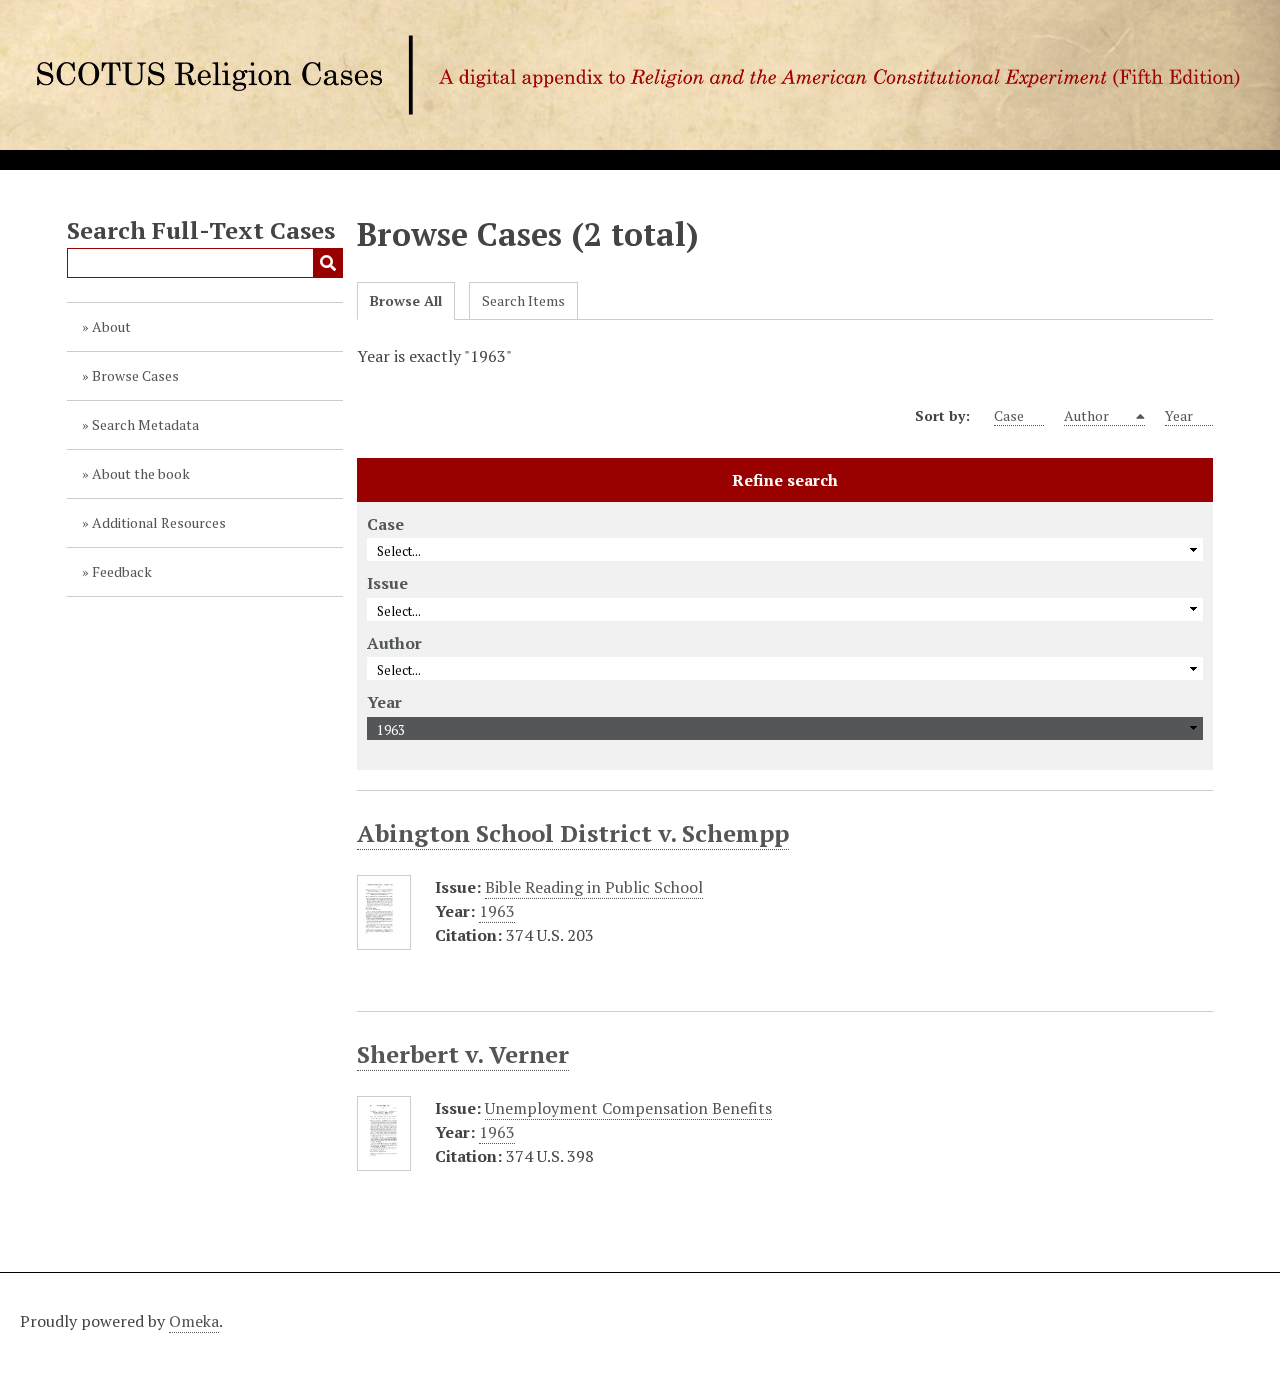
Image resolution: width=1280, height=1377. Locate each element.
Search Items (523, 300)
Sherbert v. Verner (463, 1054)
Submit (328, 263)
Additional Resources (159, 522)
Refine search (785, 480)
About (111, 326)
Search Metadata (145, 424)
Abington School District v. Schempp (573, 833)
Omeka (194, 1321)
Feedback (122, 571)
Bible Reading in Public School (594, 887)
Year (1179, 415)
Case (1009, 415)
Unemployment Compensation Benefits (628, 1108)
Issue (387, 583)
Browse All (406, 300)
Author (1088, 415)
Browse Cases (135, 375)
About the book (141, 473)
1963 (497, 911)
